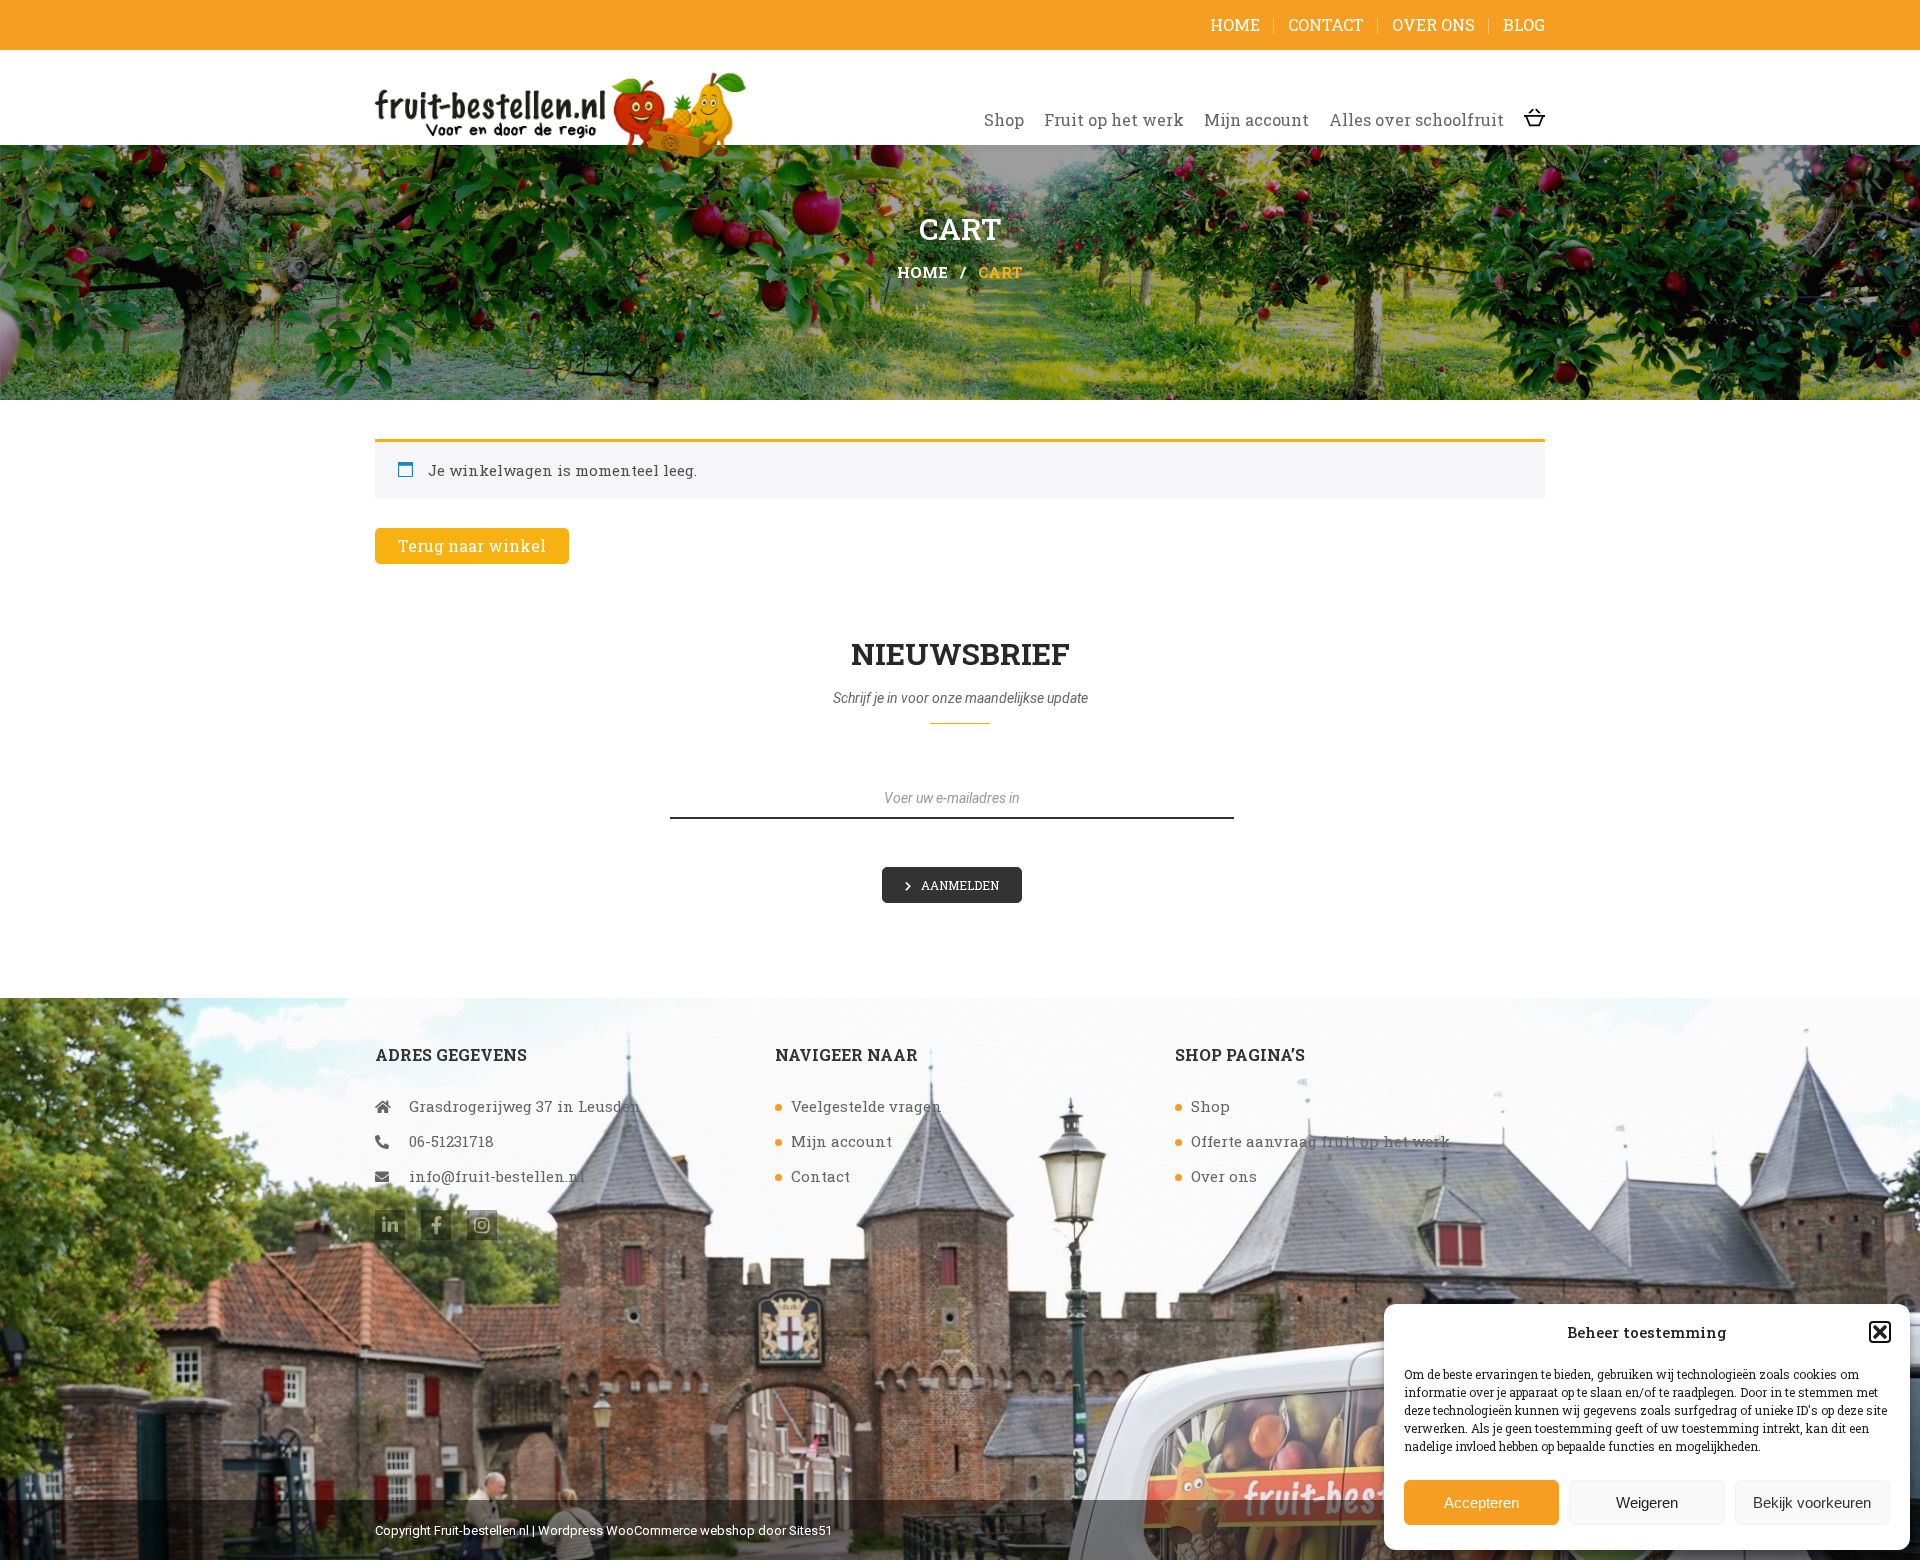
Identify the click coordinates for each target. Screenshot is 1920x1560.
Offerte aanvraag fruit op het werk (1320, 1141)
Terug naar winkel (472, 545)
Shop (1004, 119)
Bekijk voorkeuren (1812, 1502)
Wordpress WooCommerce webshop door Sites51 (685, 1530)
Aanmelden (960, 885)
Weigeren (1647, 1502)
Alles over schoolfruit (1416, 119)
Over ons (1433, 24)
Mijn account (1256, 119)
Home (1235, 24)
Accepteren (1481, 1502)
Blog (1524, 24)
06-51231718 (451, 1141)
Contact (1326, 24)
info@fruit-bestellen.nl (497, 1176)
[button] (1880, 1332)
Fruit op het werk (1114, 119)
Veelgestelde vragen (866, 1106)
